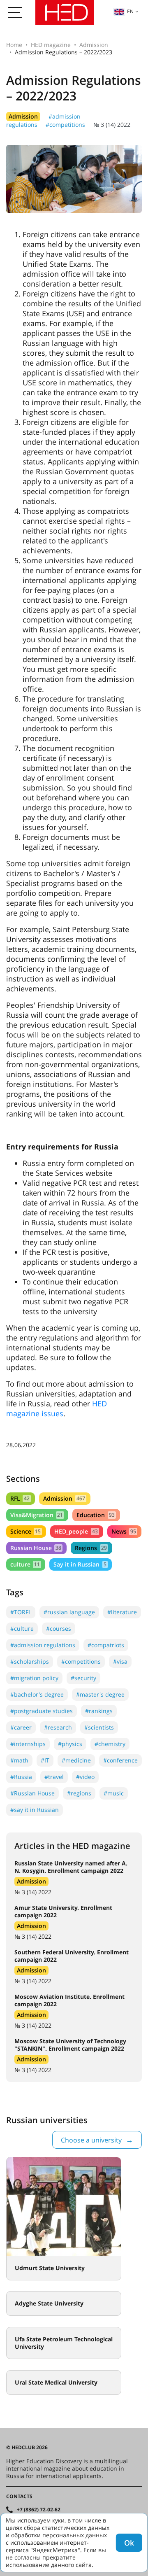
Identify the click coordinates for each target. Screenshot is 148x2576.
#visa (120, 1661)
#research (58, 1727)
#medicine (76, 1760)
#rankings (99, 1711)
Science (25, 1531)
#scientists (99, 1727)
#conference (120, 1760)
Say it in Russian (80, 1564)
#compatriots (106, 1645)
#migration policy (34, 1678)
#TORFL (21, 1612)
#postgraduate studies (42, 1711)
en (130, 11)
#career (21, 1727)
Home (14, 45)
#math (19, 1760)
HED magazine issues (57, 1408)
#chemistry (110, 1744)
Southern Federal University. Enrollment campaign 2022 (72, 1956)
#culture (22, 1628)
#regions (79, 1793)
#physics (70, 1744)
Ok (129, 2543)
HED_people (76, 1531)
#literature (122, 1612)
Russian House (36, 1548)
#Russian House (32, 1793)
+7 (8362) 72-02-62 (39, 2510)
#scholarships (30, 1661)
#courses (59, 1628)
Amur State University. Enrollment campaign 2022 (63, 1911)
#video (85, 1777)
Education (95, 1515)
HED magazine (51, 45)
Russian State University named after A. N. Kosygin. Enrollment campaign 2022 (71, 1867)
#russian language (69, 1612)
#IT (45, 1760)
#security (83, 1678)
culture (25, 1564)
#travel (54, 1777)
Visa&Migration (37, 1515)
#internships (28, 1744)
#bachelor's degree (37, 1694)
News (124, 1531)
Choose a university (91, 2140)
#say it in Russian (35, 1810)
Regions (91, 1548)
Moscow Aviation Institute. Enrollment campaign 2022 (69, 2000)
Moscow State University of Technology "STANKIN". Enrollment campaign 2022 (70, 2045)
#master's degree (100, 1694)
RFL (20, 1498)
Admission (94, 45)
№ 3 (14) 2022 (112, 125)
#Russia (21, 1777)
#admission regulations (43, 1645)
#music (114, 1793)
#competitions (65, 125)
